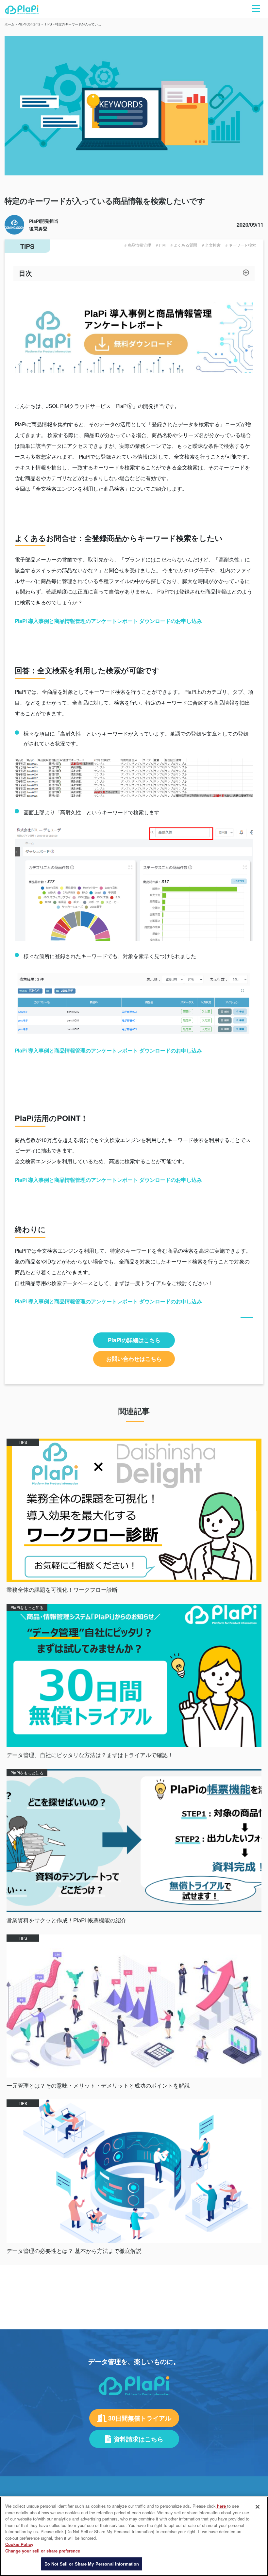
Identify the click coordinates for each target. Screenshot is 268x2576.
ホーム (9, 24)
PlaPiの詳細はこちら (134, 1340)
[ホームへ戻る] (22, 12)
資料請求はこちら (139, 2439)
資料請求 (206, 2274)
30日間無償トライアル (73, 2274)
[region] (134, 2536)
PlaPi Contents (29, 24)
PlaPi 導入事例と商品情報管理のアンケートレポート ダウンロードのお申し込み (108, 621)
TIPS (48, 24)
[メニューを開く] (256, 9)
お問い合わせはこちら (134, 1359)
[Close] (258, 2507)
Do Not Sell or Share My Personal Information (92, 2564)
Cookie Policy (19, 2544)
